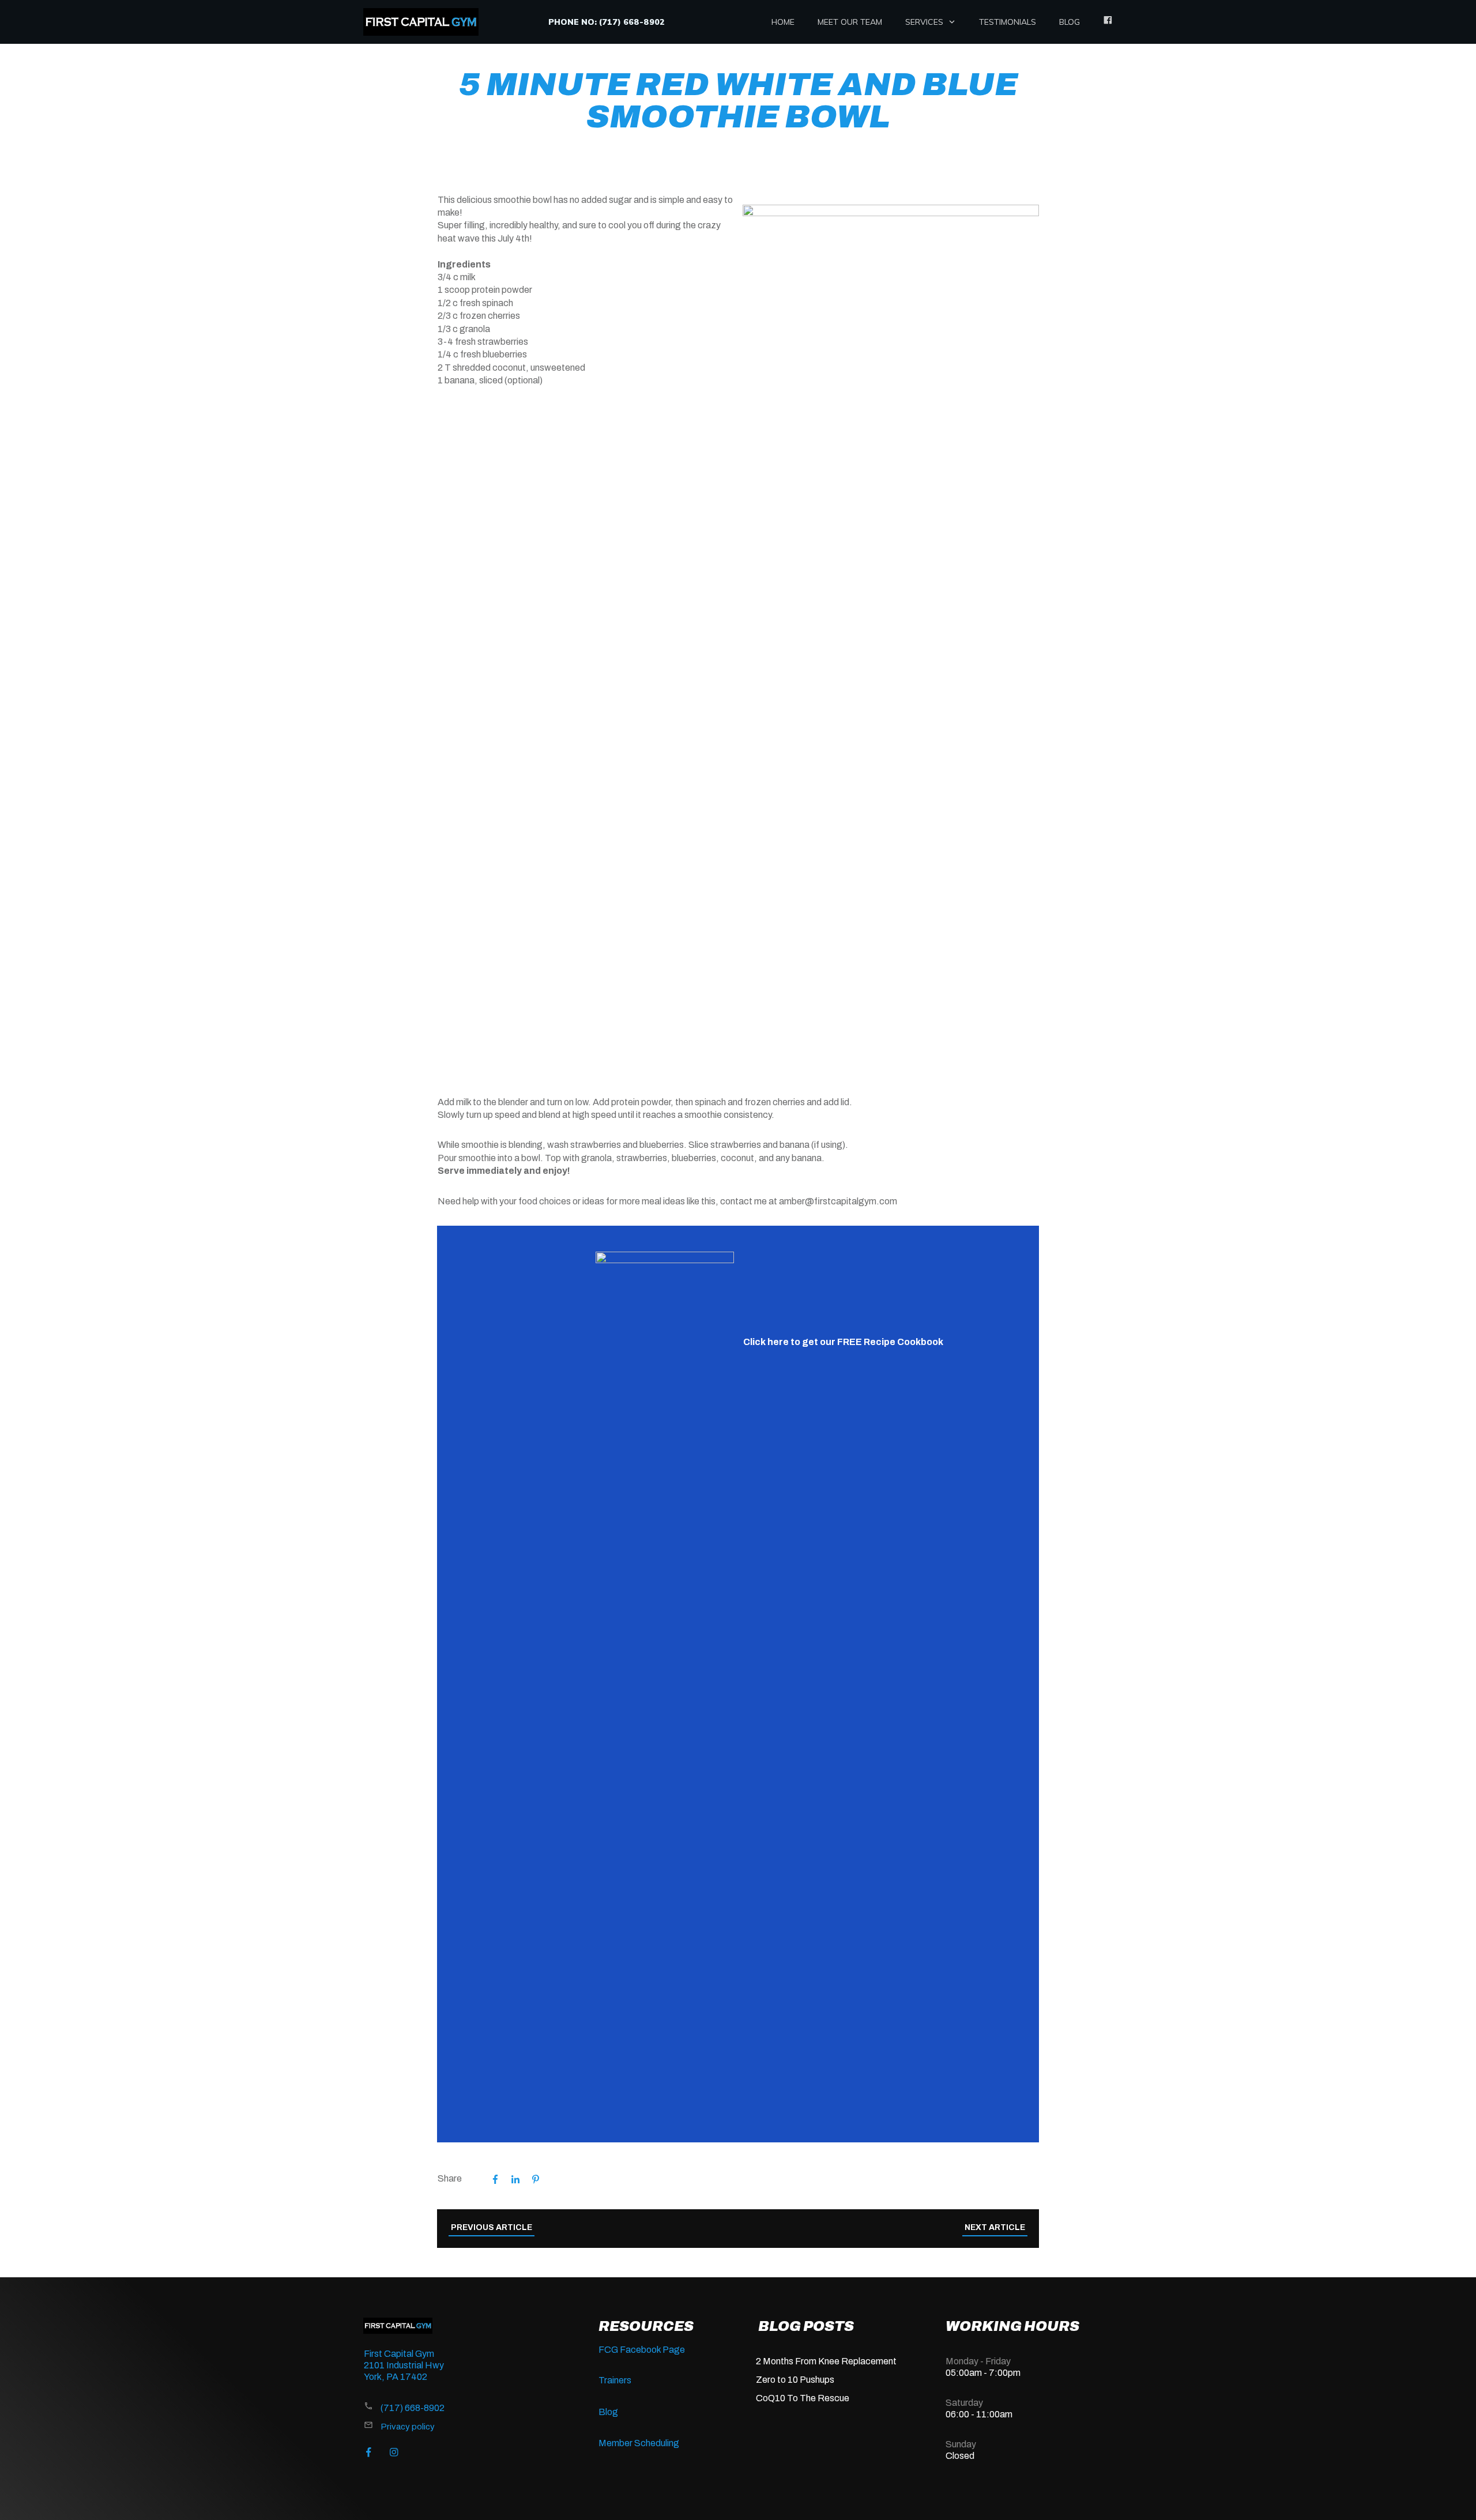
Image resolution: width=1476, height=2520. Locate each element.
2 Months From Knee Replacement (826, 2361)
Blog (608, 2412)
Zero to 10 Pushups (795, 2380)
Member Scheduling (639, 2443)
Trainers (615, 2380)
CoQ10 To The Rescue (803, 2398)
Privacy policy (408, 2427)
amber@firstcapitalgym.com (838, 1201)
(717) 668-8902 (413, 2408)
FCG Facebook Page (642, 2350)
